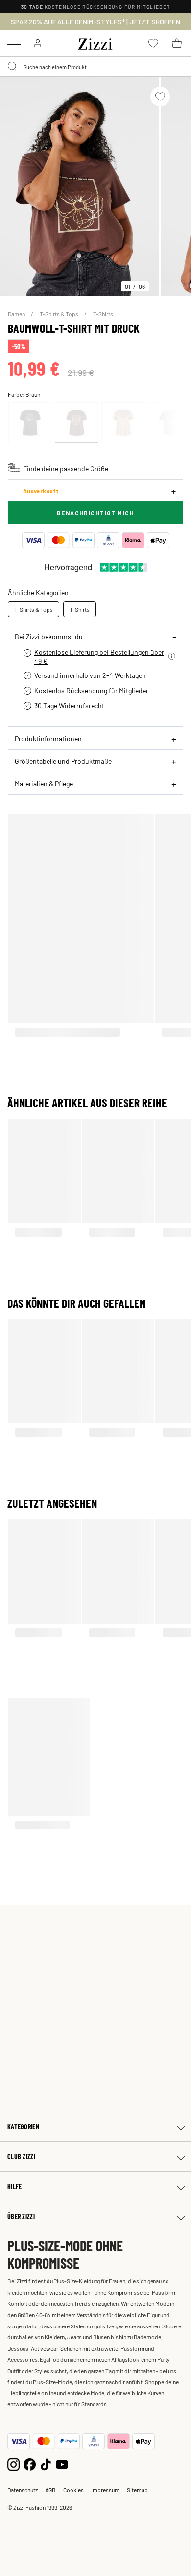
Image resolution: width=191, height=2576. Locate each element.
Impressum (105, 2490)
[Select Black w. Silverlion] (30, 423)
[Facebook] (30, 2463)
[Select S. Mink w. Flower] (123, 423)
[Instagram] (13, 2463)
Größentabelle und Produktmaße (63, 761)
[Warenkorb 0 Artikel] (177, 43)
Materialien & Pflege (44, 783)
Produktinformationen (48, 738)
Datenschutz (23, 2490)
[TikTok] (46, 2463)
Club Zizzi (21, 2157)
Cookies (73, 2490)
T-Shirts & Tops (60, 314)
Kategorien (23, 2127)
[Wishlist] (160, 97)
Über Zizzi (21, 2216)
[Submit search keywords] (13, 67)
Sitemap (137, 2490)
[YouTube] (62, 2463)
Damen (17, 314)
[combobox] (95, 67)
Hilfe (14, 2187)
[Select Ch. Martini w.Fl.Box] (76, 423)
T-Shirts (103, 314)
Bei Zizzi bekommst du (49, 636)
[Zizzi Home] (95, 42)
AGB (50, 2490)
